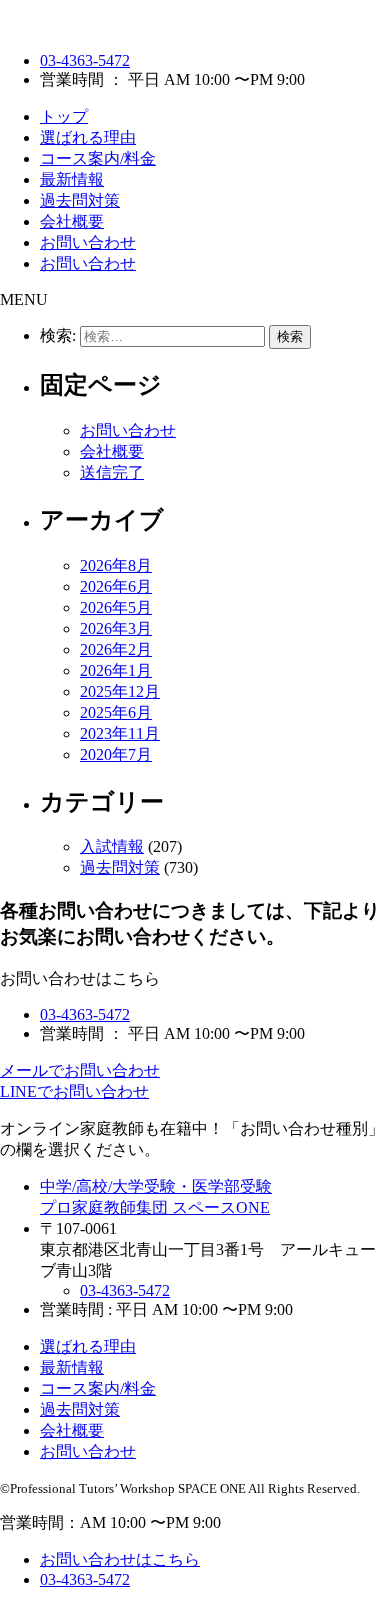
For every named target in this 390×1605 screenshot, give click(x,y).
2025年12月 (120, 691)
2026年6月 (116, 586)
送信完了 (112, 472)
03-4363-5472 (85, 60)
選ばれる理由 (88, 137)
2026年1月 (116, 670)
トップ (64, 116)
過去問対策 (80, 200)
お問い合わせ (88, 242)
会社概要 (72, 221)
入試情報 (112, 846)
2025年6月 (116, 712)
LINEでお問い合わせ (74, 1091)
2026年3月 (116, 628)
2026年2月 (116, 649)
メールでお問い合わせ (80, 1070)
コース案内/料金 (98, 158)
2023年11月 (120, 733)
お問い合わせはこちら (120, 1559)
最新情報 (72, 179)
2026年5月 (116, 607)
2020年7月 (116, 754)
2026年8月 (116, 565)
